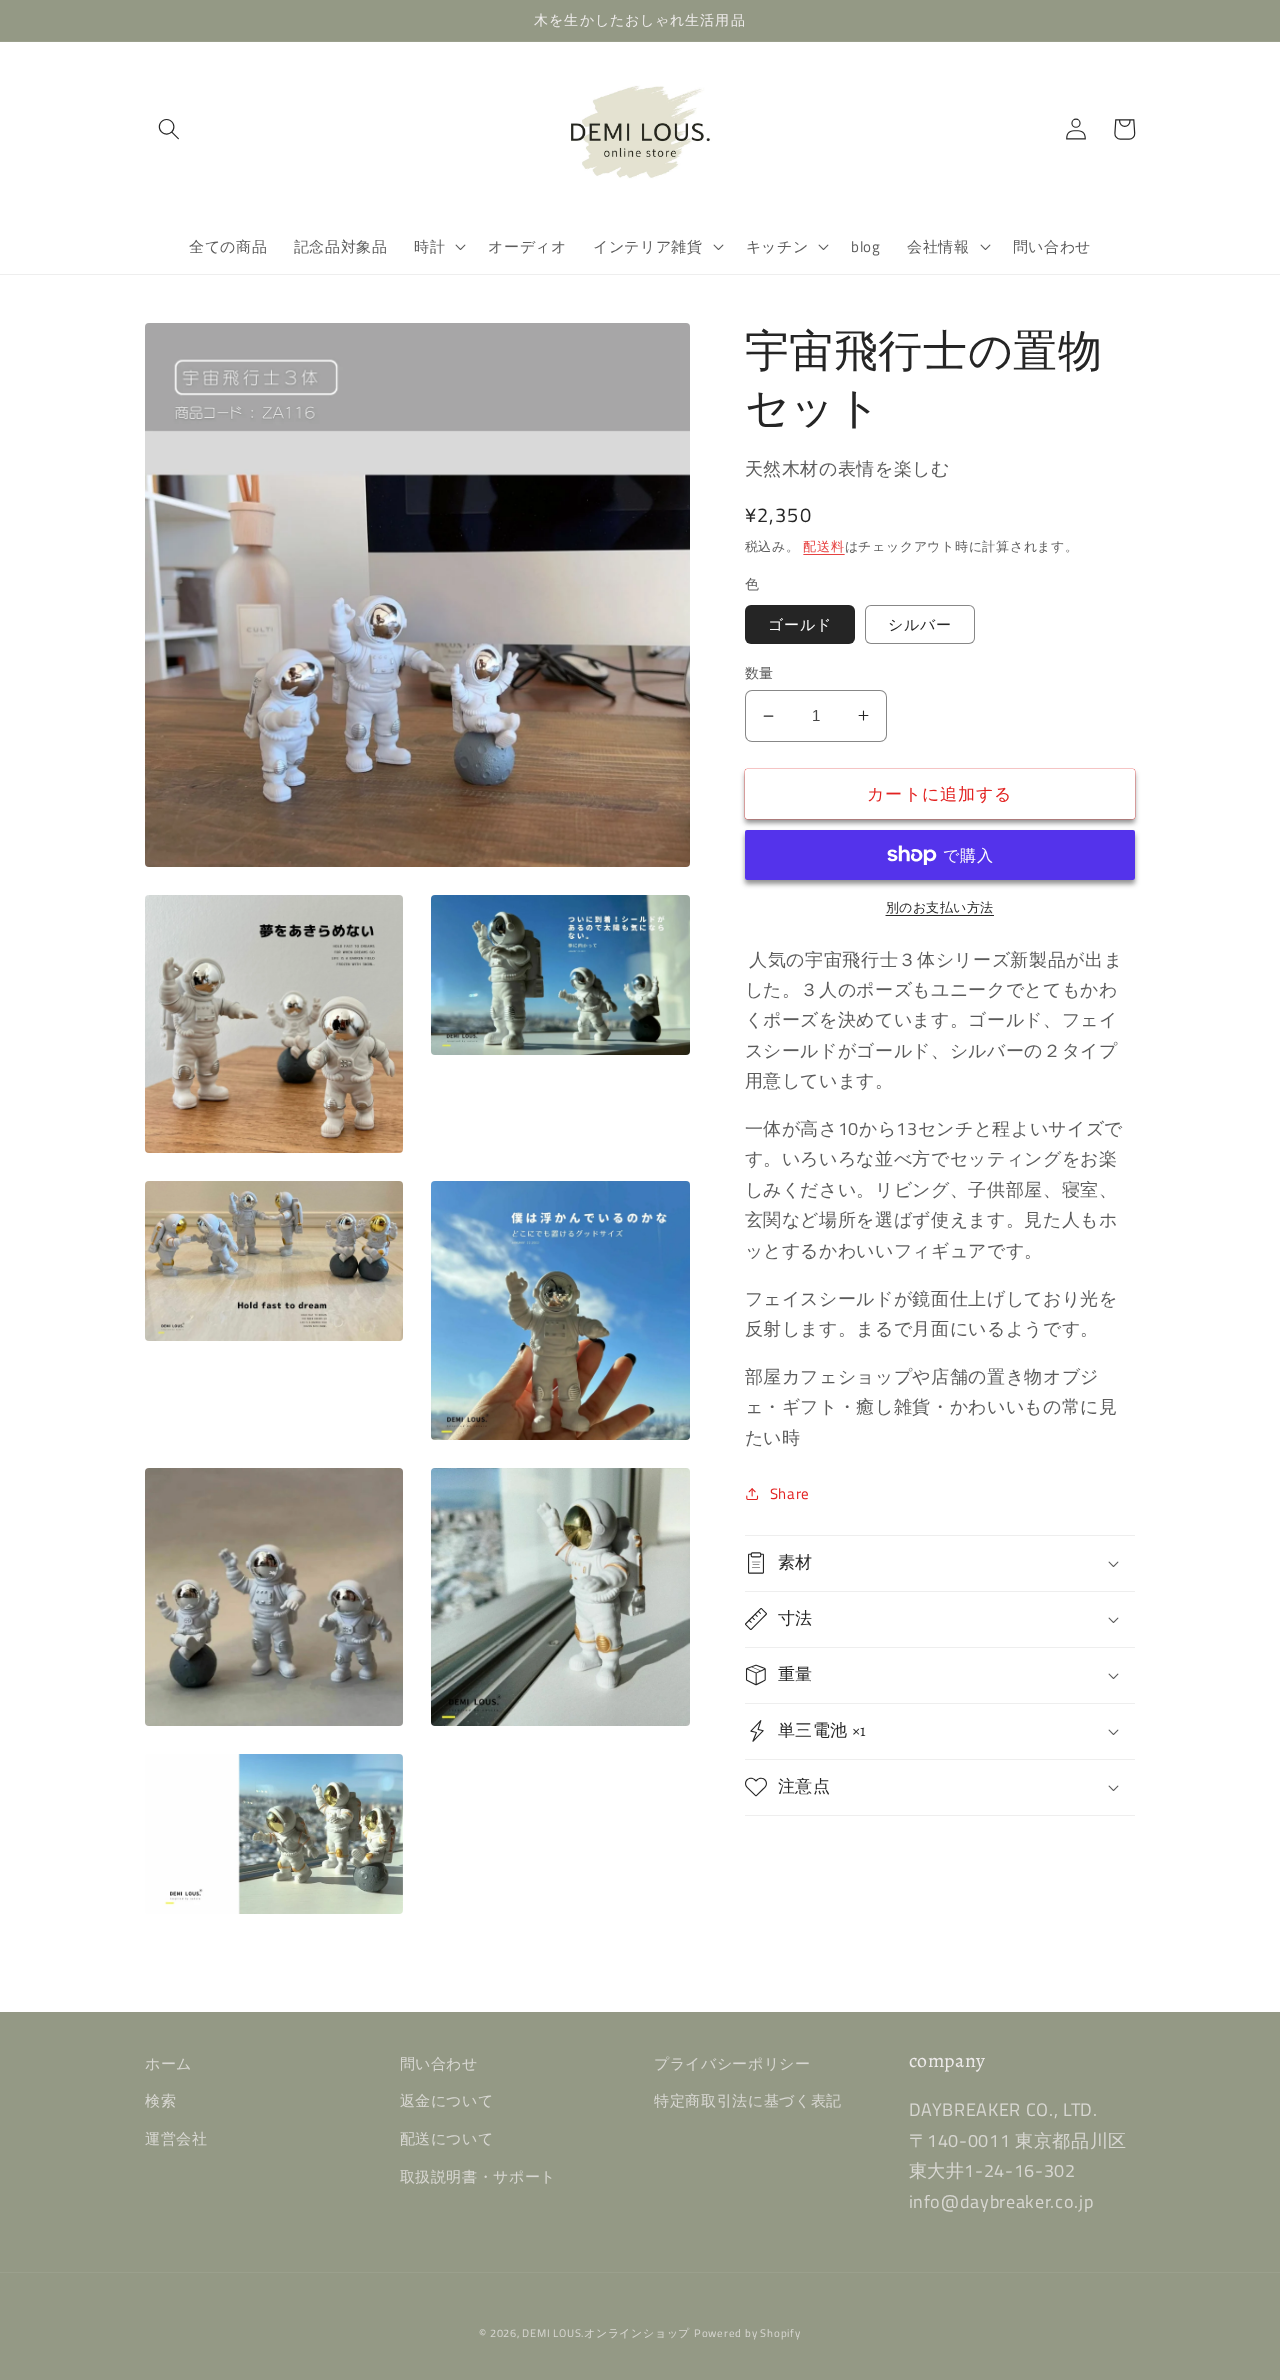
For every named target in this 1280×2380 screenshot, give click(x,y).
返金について (447, 2100)
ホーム (168, 2063)
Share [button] (790, 1492)
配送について (447, 2138)
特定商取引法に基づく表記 (748, 2100)
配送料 (823, 546)
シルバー (920, 623)
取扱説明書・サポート (478, 2176)
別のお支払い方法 (940, 907)
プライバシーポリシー (732, 2063)
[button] (169, 129)
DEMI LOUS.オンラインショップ (606, 2333)
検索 (160, 2100)
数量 (759, 673)
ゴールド (800, 623)
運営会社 (176, 2138)
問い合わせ (439, 2063)
